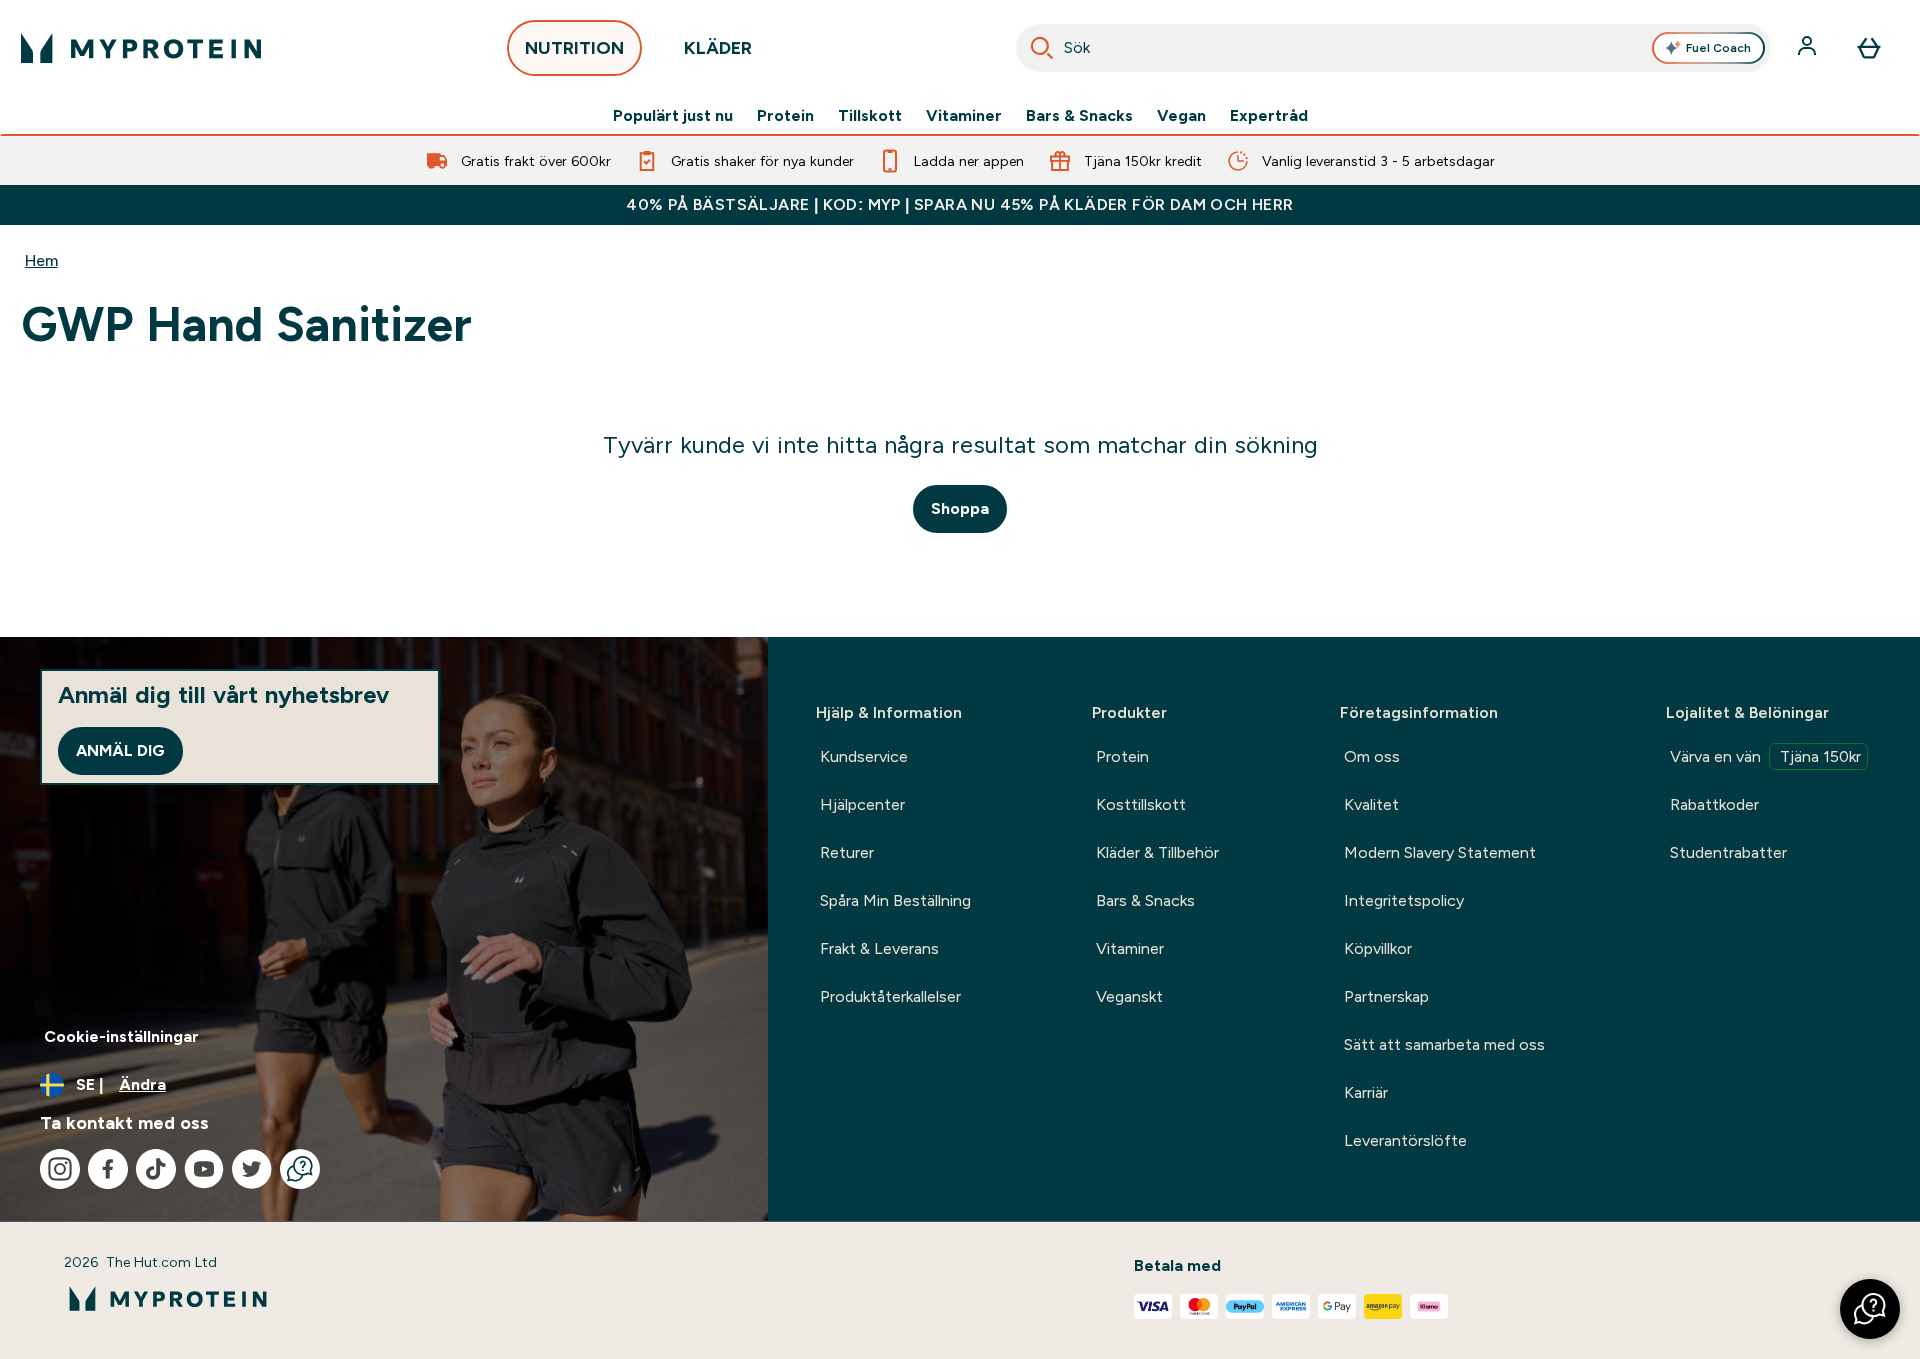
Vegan (1181, 116)
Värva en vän (1765, 756)
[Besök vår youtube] (204, 1169)
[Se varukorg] (1869, 48)
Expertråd (1269, 116)
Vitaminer (964, 116)
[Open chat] (300, 1169)
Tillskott (870, 116)
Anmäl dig (120, 750)
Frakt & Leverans (879, 948)
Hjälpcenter (862, 804)
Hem (41, 260)
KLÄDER (718, 48)
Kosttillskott (1141, 804)
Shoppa (960, 508)
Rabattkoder (1714, 804)
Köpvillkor (1378, 948)
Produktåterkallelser (890, 996)
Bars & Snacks (1079, 116)
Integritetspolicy (1404, 900)
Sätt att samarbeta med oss (1444, 1044)
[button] (1870, 1309)
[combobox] (1394, 48)
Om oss (1372, 756)
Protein (785, 116)
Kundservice (864, 756)
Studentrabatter (1728, 852)
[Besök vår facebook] (108, 1169)
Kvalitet (1371, 804)
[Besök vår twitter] (252, 1169)
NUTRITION (574, 48)
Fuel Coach (1718, 48)
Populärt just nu (673, 116)
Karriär (1366, 1092)
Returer (847, 852)
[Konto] (1809, 48)
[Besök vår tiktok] (156, 1169)
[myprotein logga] (141, 48)
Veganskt (1129, 996)
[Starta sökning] (1042, 48)
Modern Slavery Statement (1440, 852)
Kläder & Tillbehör (1157, 852)
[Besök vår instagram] (60, 1169)
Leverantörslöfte (1405, 1140)
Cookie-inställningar (121, 1036)
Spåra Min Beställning (895, 900)
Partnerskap (1386, 996)
